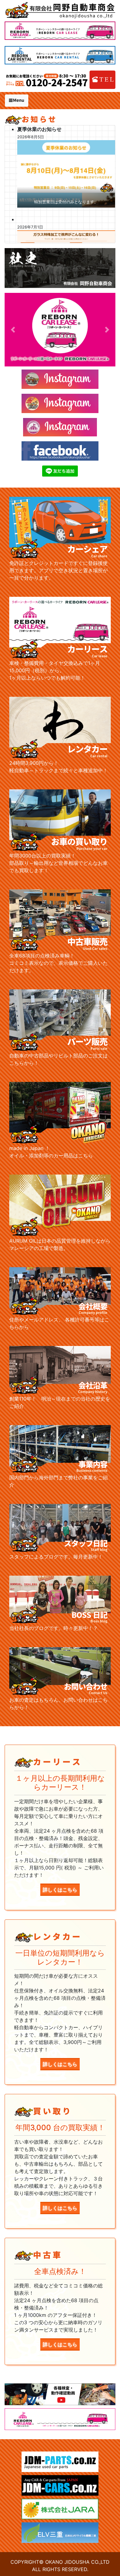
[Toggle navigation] (17, 101)
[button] (13, 330)
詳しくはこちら (60, 1890)
